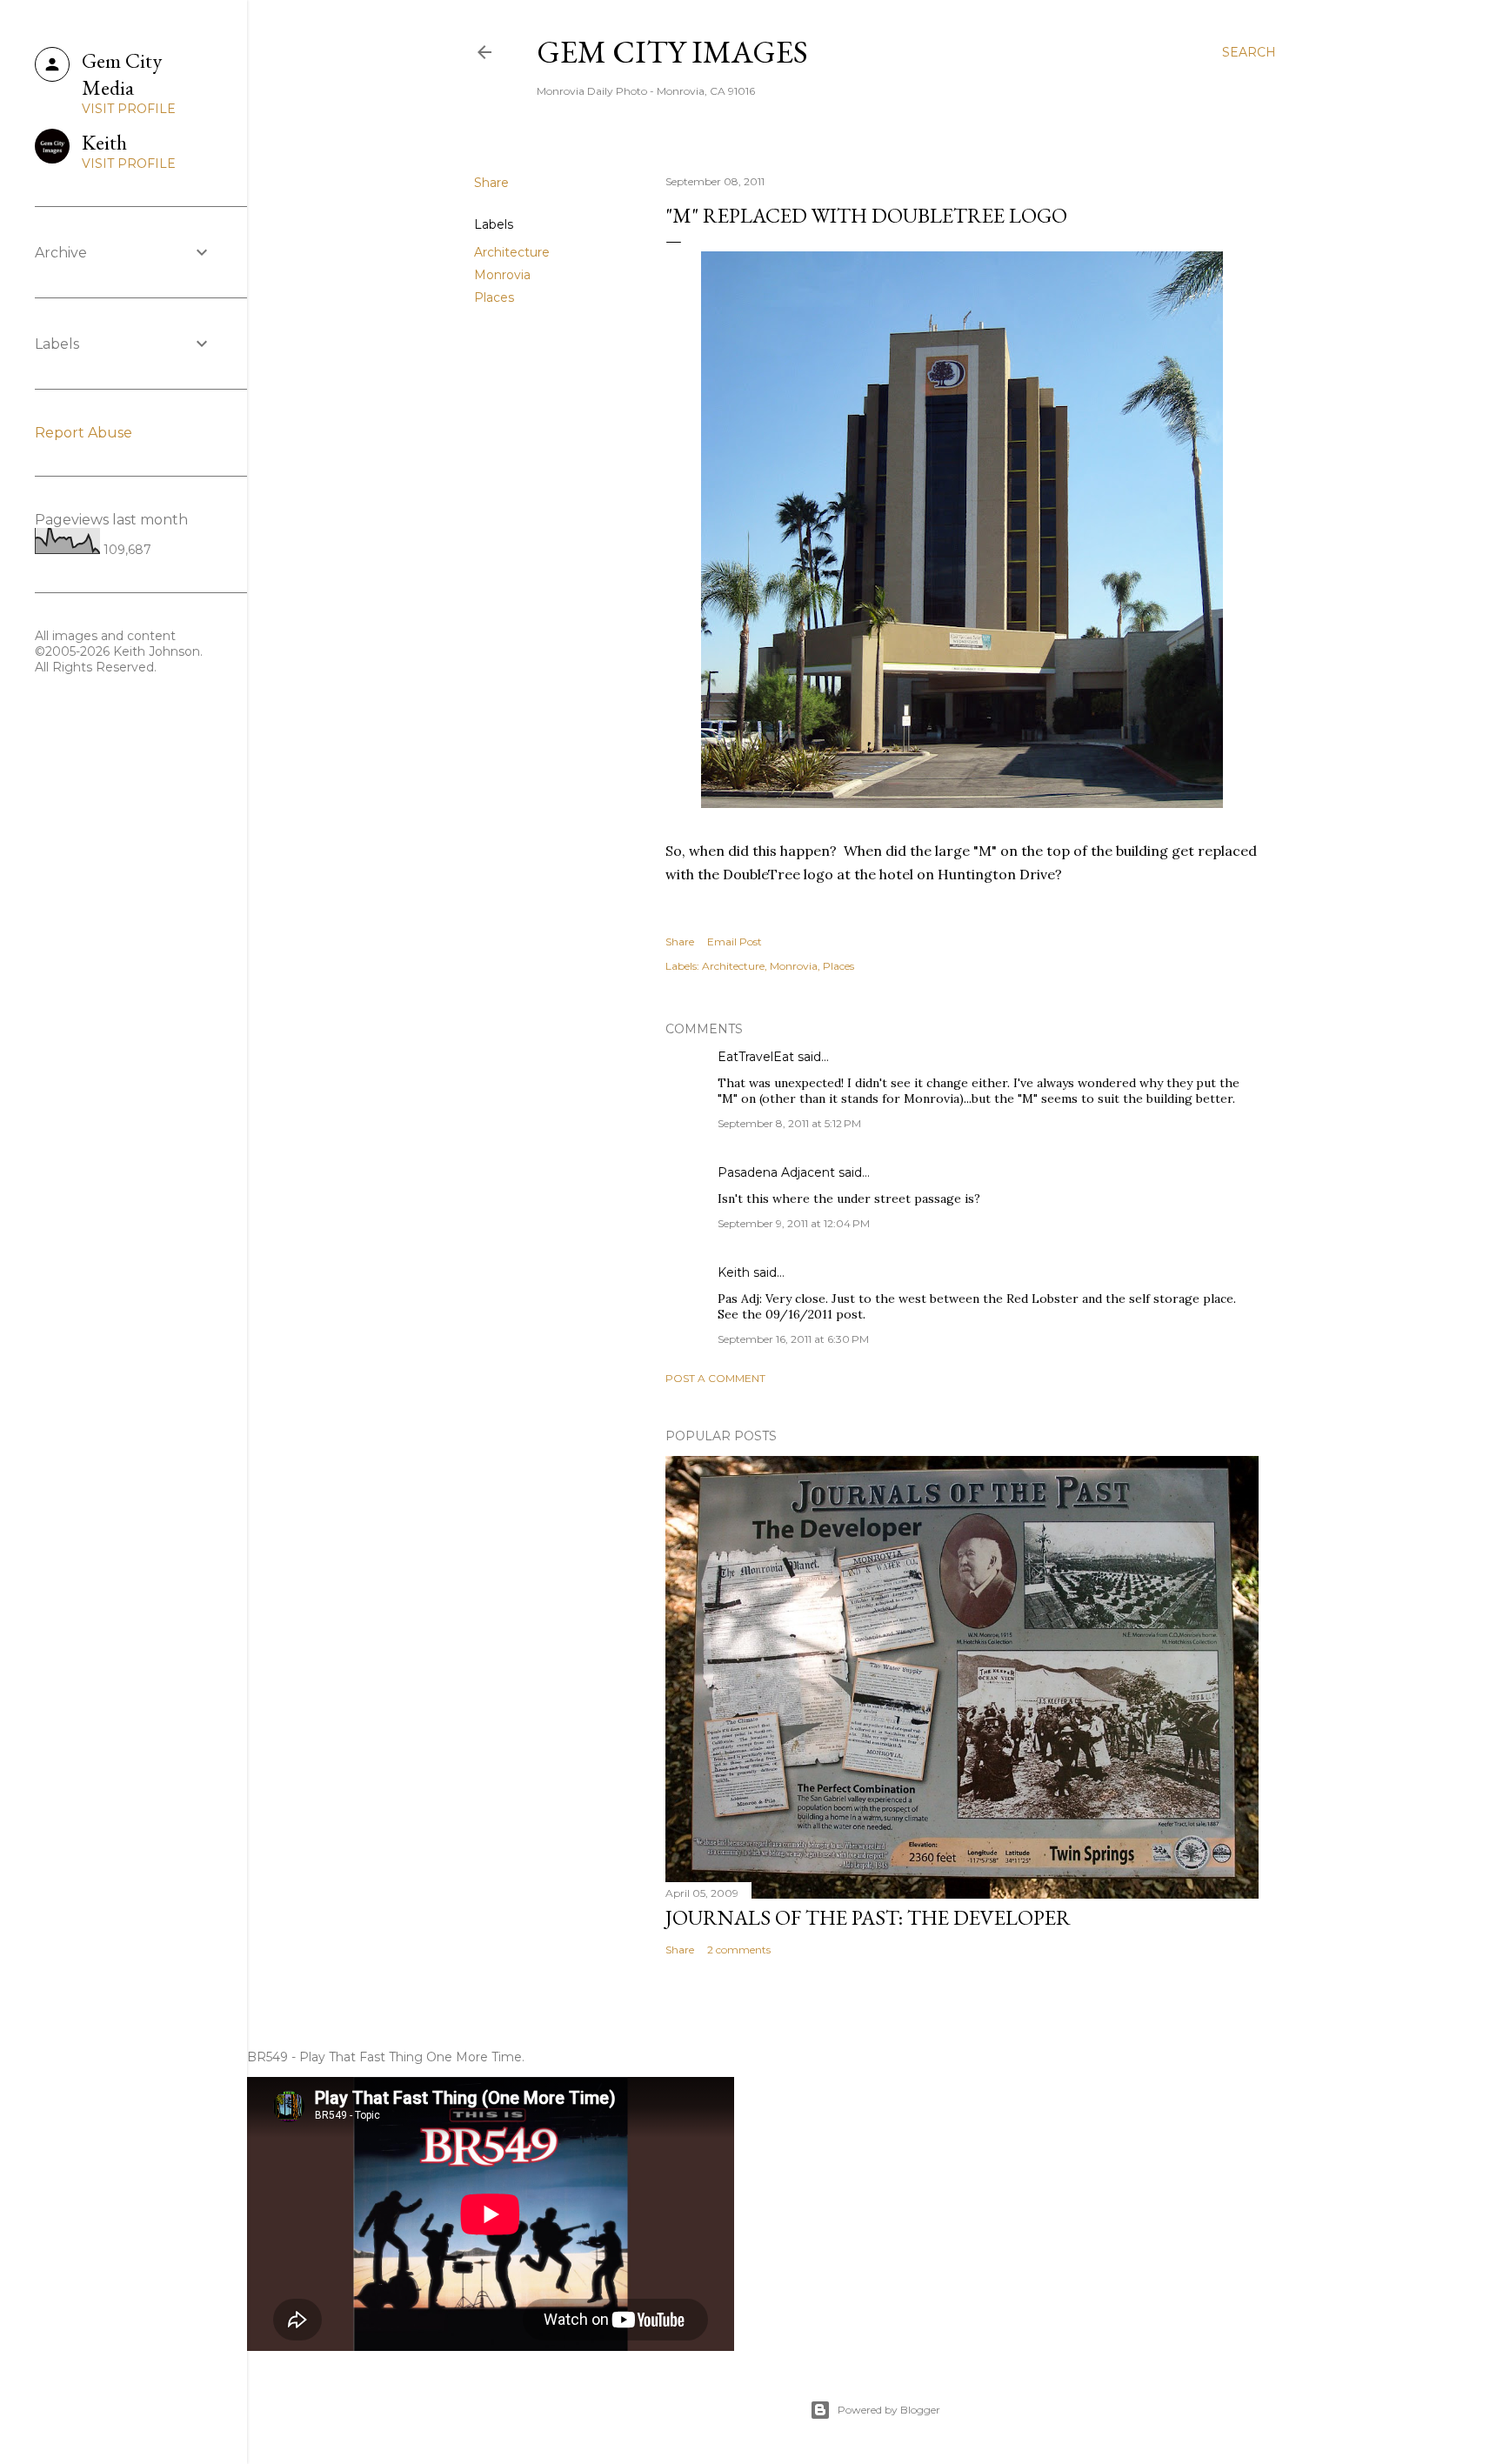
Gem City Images (672, 52)
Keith (734, 1272)
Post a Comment (715, 1378)
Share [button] (491, 183)
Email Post (735, 942)
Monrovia (502, 275)
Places (494, 297)
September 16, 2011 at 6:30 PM (793, 1339)
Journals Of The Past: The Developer (868, 1917)
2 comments (739, 1950)
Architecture (512, 252)
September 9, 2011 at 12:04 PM (794, 1223)
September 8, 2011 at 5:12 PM (789, 1123)
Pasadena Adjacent (776, 1172)
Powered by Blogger (889, 2410)
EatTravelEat (756, 1057)
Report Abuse (83, 433)
